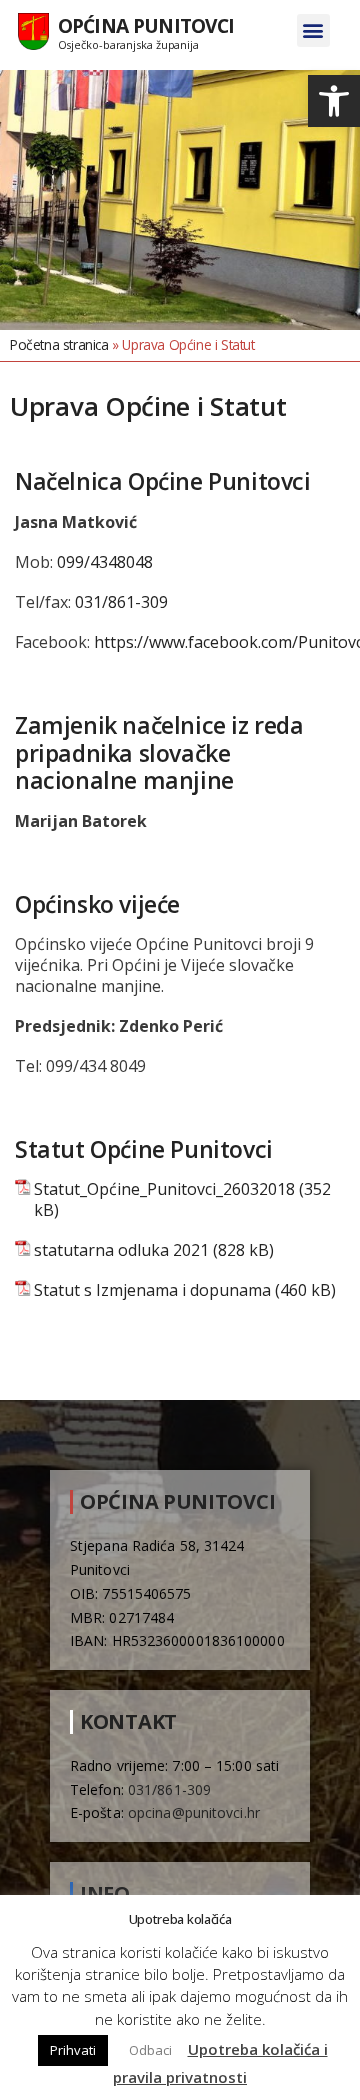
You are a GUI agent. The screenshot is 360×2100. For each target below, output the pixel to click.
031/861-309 (121, 602)
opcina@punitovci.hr (194, 1812)
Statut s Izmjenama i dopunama (152, 1290)
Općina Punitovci (146, 25)
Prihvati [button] (73, 2050)
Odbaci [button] (150, 2050)
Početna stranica (59, 344)
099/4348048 (105, 562)
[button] (334, 101)
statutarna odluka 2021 (121, 1250)
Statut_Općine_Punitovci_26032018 (164, 1189)
